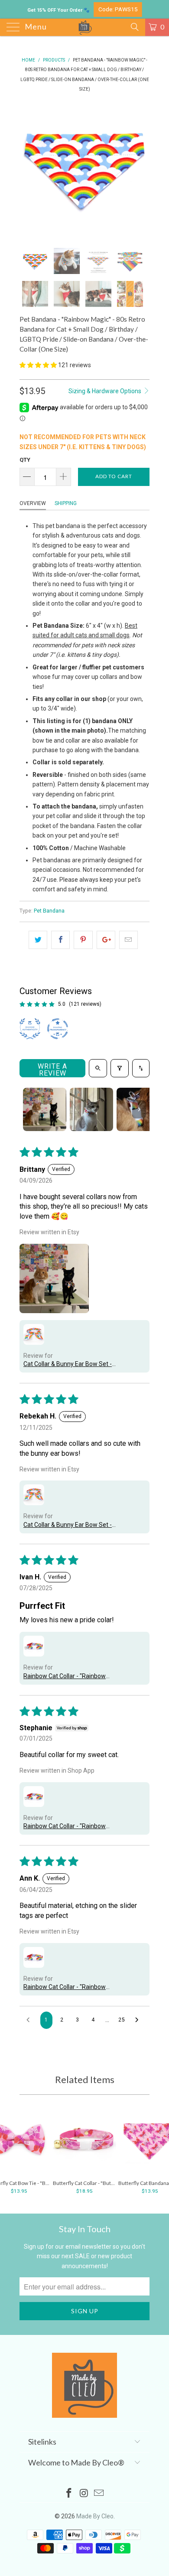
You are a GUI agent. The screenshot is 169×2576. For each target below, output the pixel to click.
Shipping (66, 503)
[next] (141, 170)
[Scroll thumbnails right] (139, 1109)
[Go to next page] (139, 2020)
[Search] (134, 27)
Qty (25, 460)
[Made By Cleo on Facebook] (69, 2494)
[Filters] (120, 1068)
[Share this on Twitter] (38, 940)
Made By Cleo (95, 2516)
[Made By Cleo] (85, 27)
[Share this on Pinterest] (83, 940)
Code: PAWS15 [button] (118, 9)
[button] (38, 365)
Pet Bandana (49, 911)
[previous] (28, 170)
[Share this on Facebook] (60, 940)
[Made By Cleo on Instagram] (84, 2494)
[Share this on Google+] (106, 940)
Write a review (52, 1070)
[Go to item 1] (45, 1109)
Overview (33, 503)
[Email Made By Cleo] (99, 2494)
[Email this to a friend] (128, 940)
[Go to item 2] (91, 1109)
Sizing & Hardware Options (106, 391)
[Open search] (98, 1068)
